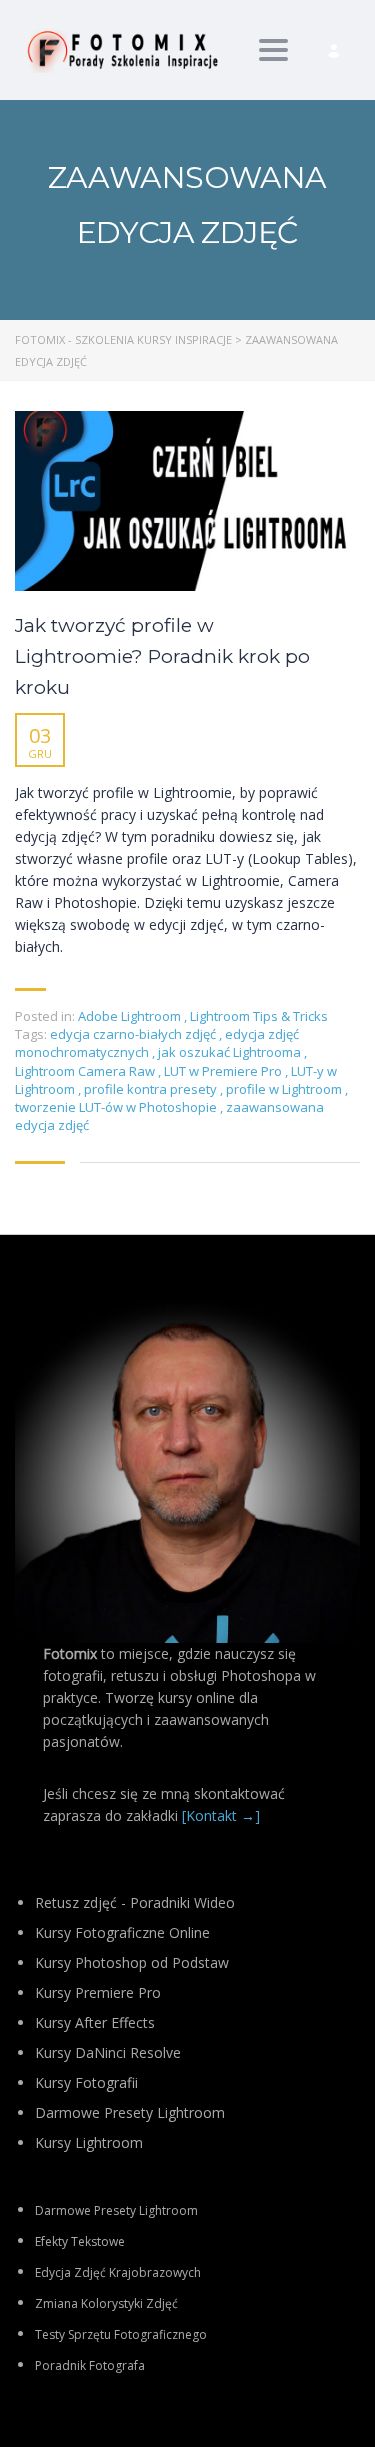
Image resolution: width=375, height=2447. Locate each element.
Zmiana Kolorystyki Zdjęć (106, 2303)
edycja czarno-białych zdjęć (134, 1034)
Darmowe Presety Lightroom (116, 2210)
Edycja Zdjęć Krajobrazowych (118, 2272)
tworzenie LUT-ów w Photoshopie (117, 1107)
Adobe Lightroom (129, 1016)
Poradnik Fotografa (90, 2365)
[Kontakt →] (221, 1815)
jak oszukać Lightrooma (231, 1052)
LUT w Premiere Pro (224, 1071)
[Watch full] (187, 501)
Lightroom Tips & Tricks (259, 1016)
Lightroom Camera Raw (86, 1071)
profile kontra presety (152, 1089)
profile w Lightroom (285, 1089)
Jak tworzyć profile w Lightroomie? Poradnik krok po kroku (162, 656)
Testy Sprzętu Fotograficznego (121, 2334)
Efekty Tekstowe (80, 2241)
